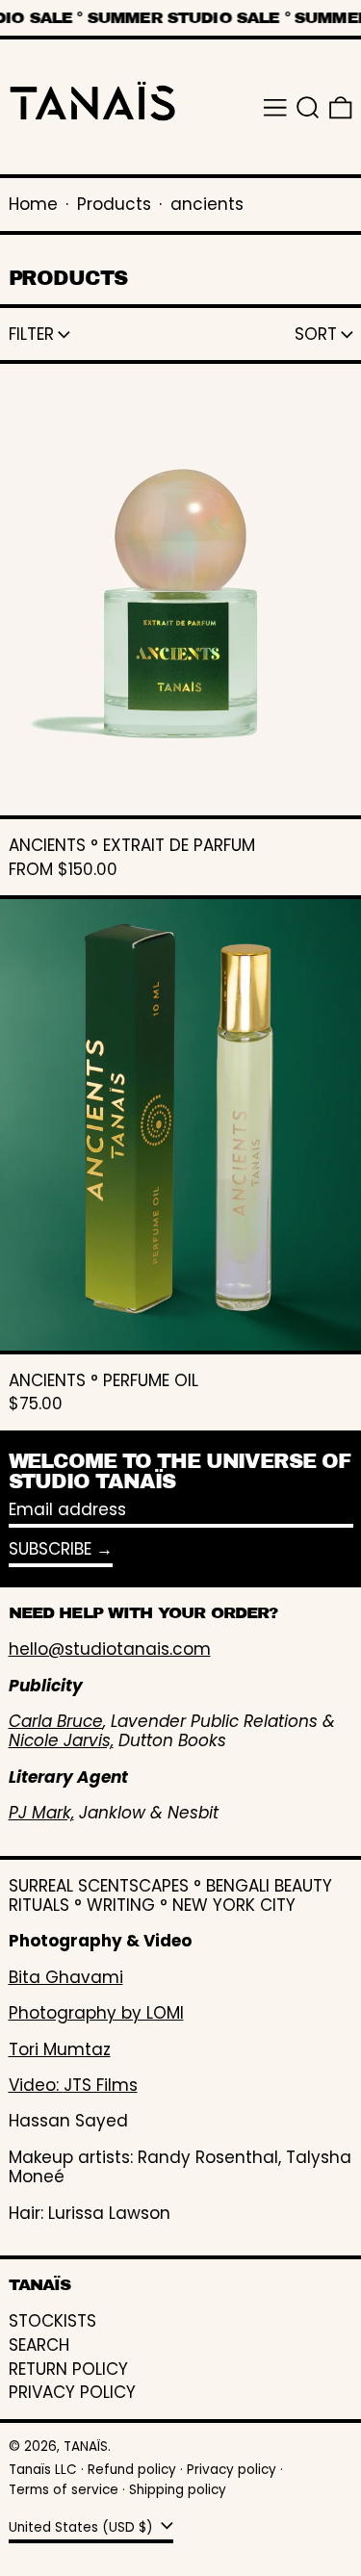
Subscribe (50, 1549)
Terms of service (64, 2490)
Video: (36, 2085)
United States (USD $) (83, 2526)
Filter (31, 334)
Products (114, 204)
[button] (308, 108)
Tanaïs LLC (43, 2470)
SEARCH (39, 2345)
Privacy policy (232, 2470)
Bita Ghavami (66, 1977)
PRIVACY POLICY (72, 2392)
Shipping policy (178, 2490)
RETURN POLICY (68, 2369)
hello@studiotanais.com (110, 1649)
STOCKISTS (52, 2321)
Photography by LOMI (96, 2013)
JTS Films (101, 2085)
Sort (316, 334)
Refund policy (132, 2470)
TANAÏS (86, 2447)
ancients (207, 204)
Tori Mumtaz (60, 2049)
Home (33, 204)
